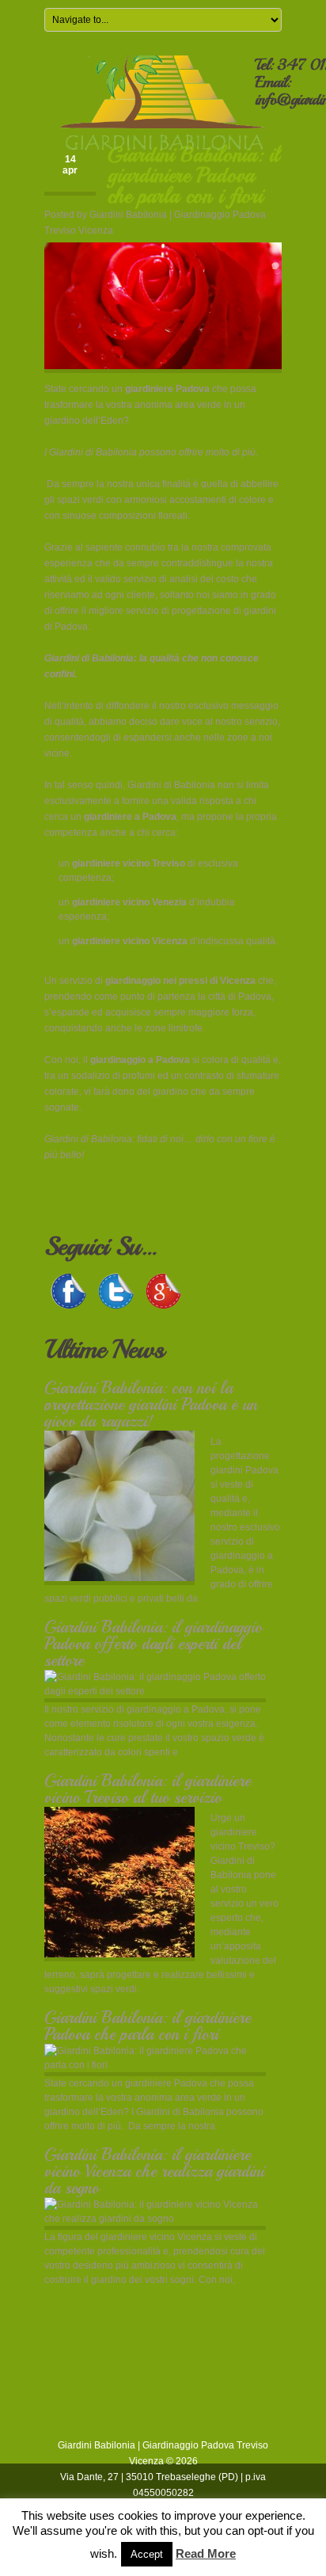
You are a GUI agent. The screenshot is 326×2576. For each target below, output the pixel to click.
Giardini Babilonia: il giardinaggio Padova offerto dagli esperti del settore (153, 1644)
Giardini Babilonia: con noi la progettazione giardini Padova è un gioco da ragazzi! (151, 1404)
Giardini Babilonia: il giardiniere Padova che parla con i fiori (148, 2026)
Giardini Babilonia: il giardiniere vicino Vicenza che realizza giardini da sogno (154, 2171)
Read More (206, 2553)
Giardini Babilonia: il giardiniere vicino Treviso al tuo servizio (148, 1789)
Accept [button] (147, 2554)
